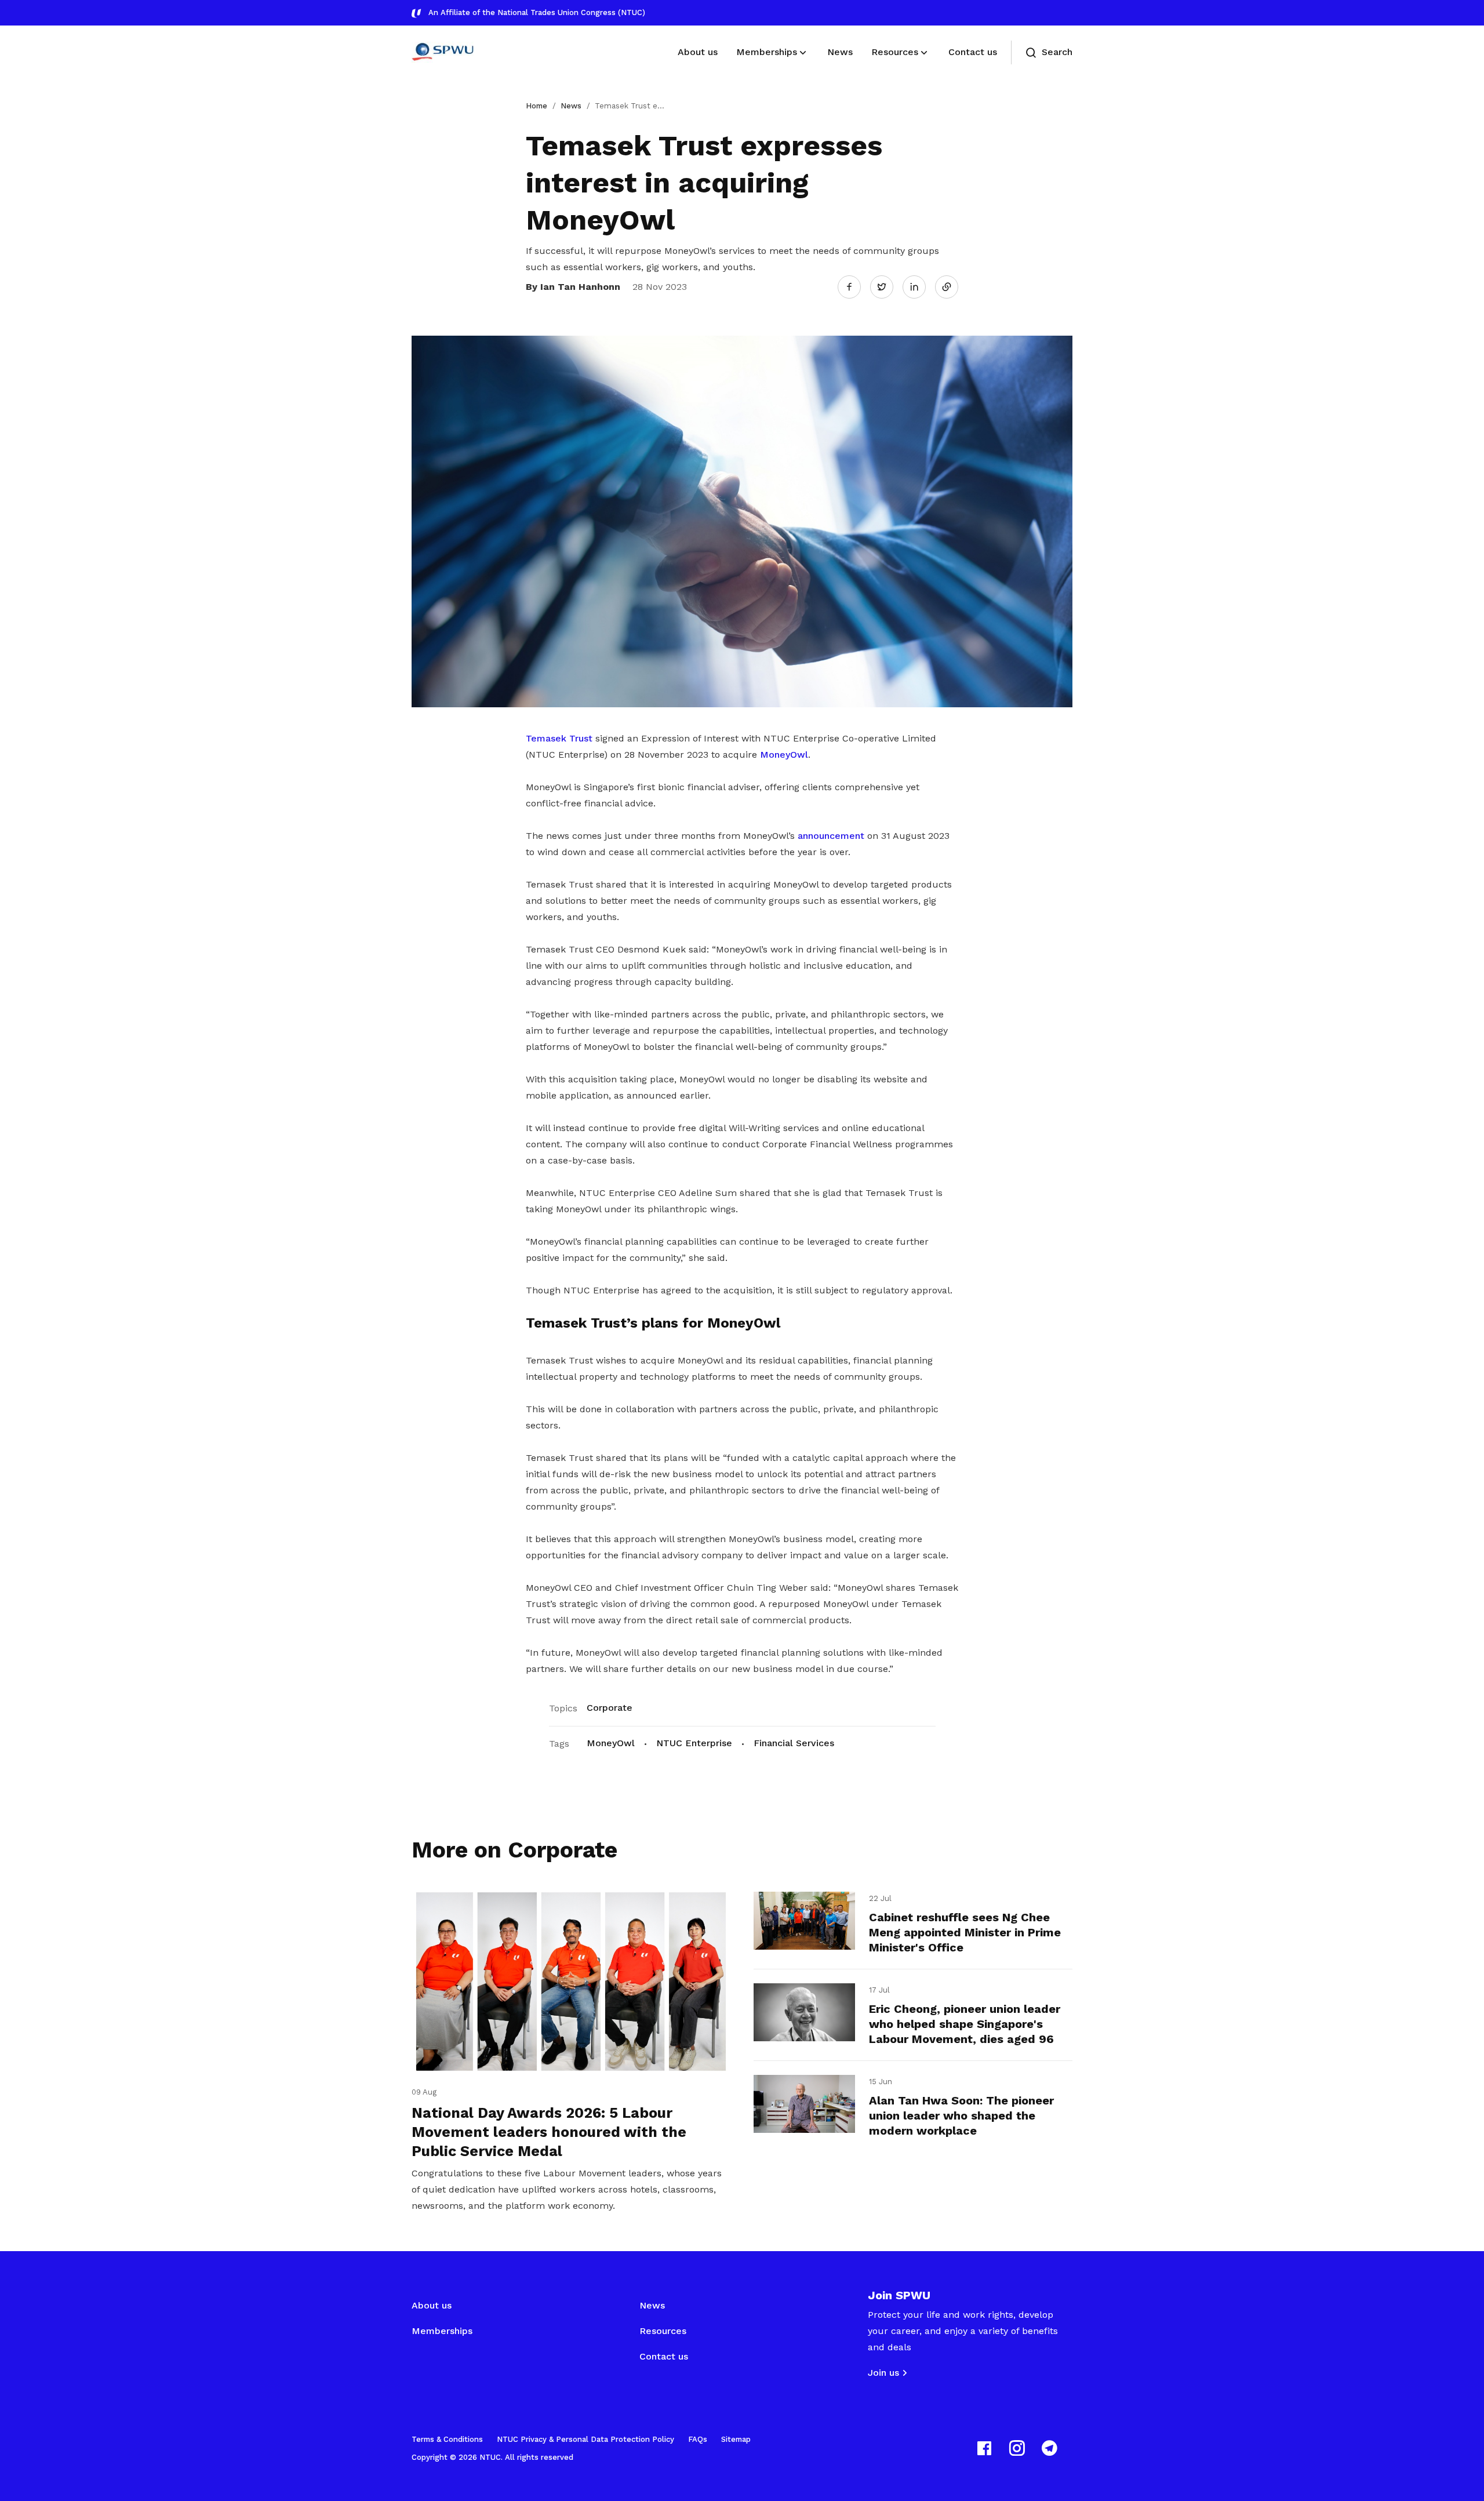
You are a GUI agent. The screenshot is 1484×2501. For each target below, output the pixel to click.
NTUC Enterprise (694, 1743)
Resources (663, 2331)
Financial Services (794, 1743)
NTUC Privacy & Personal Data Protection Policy (585, 2439)
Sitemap (736, 2439)
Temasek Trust (559, 738)
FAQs (698, 2439)
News (571, 106)
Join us (883, 2373)
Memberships (442, 2331)
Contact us (664, 2356)
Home (537, 106)
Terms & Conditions (447, 2439)
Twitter (888, 286)
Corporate (610, 1708)
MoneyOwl (784, 755)
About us (432, 2305)
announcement (831, 836)
